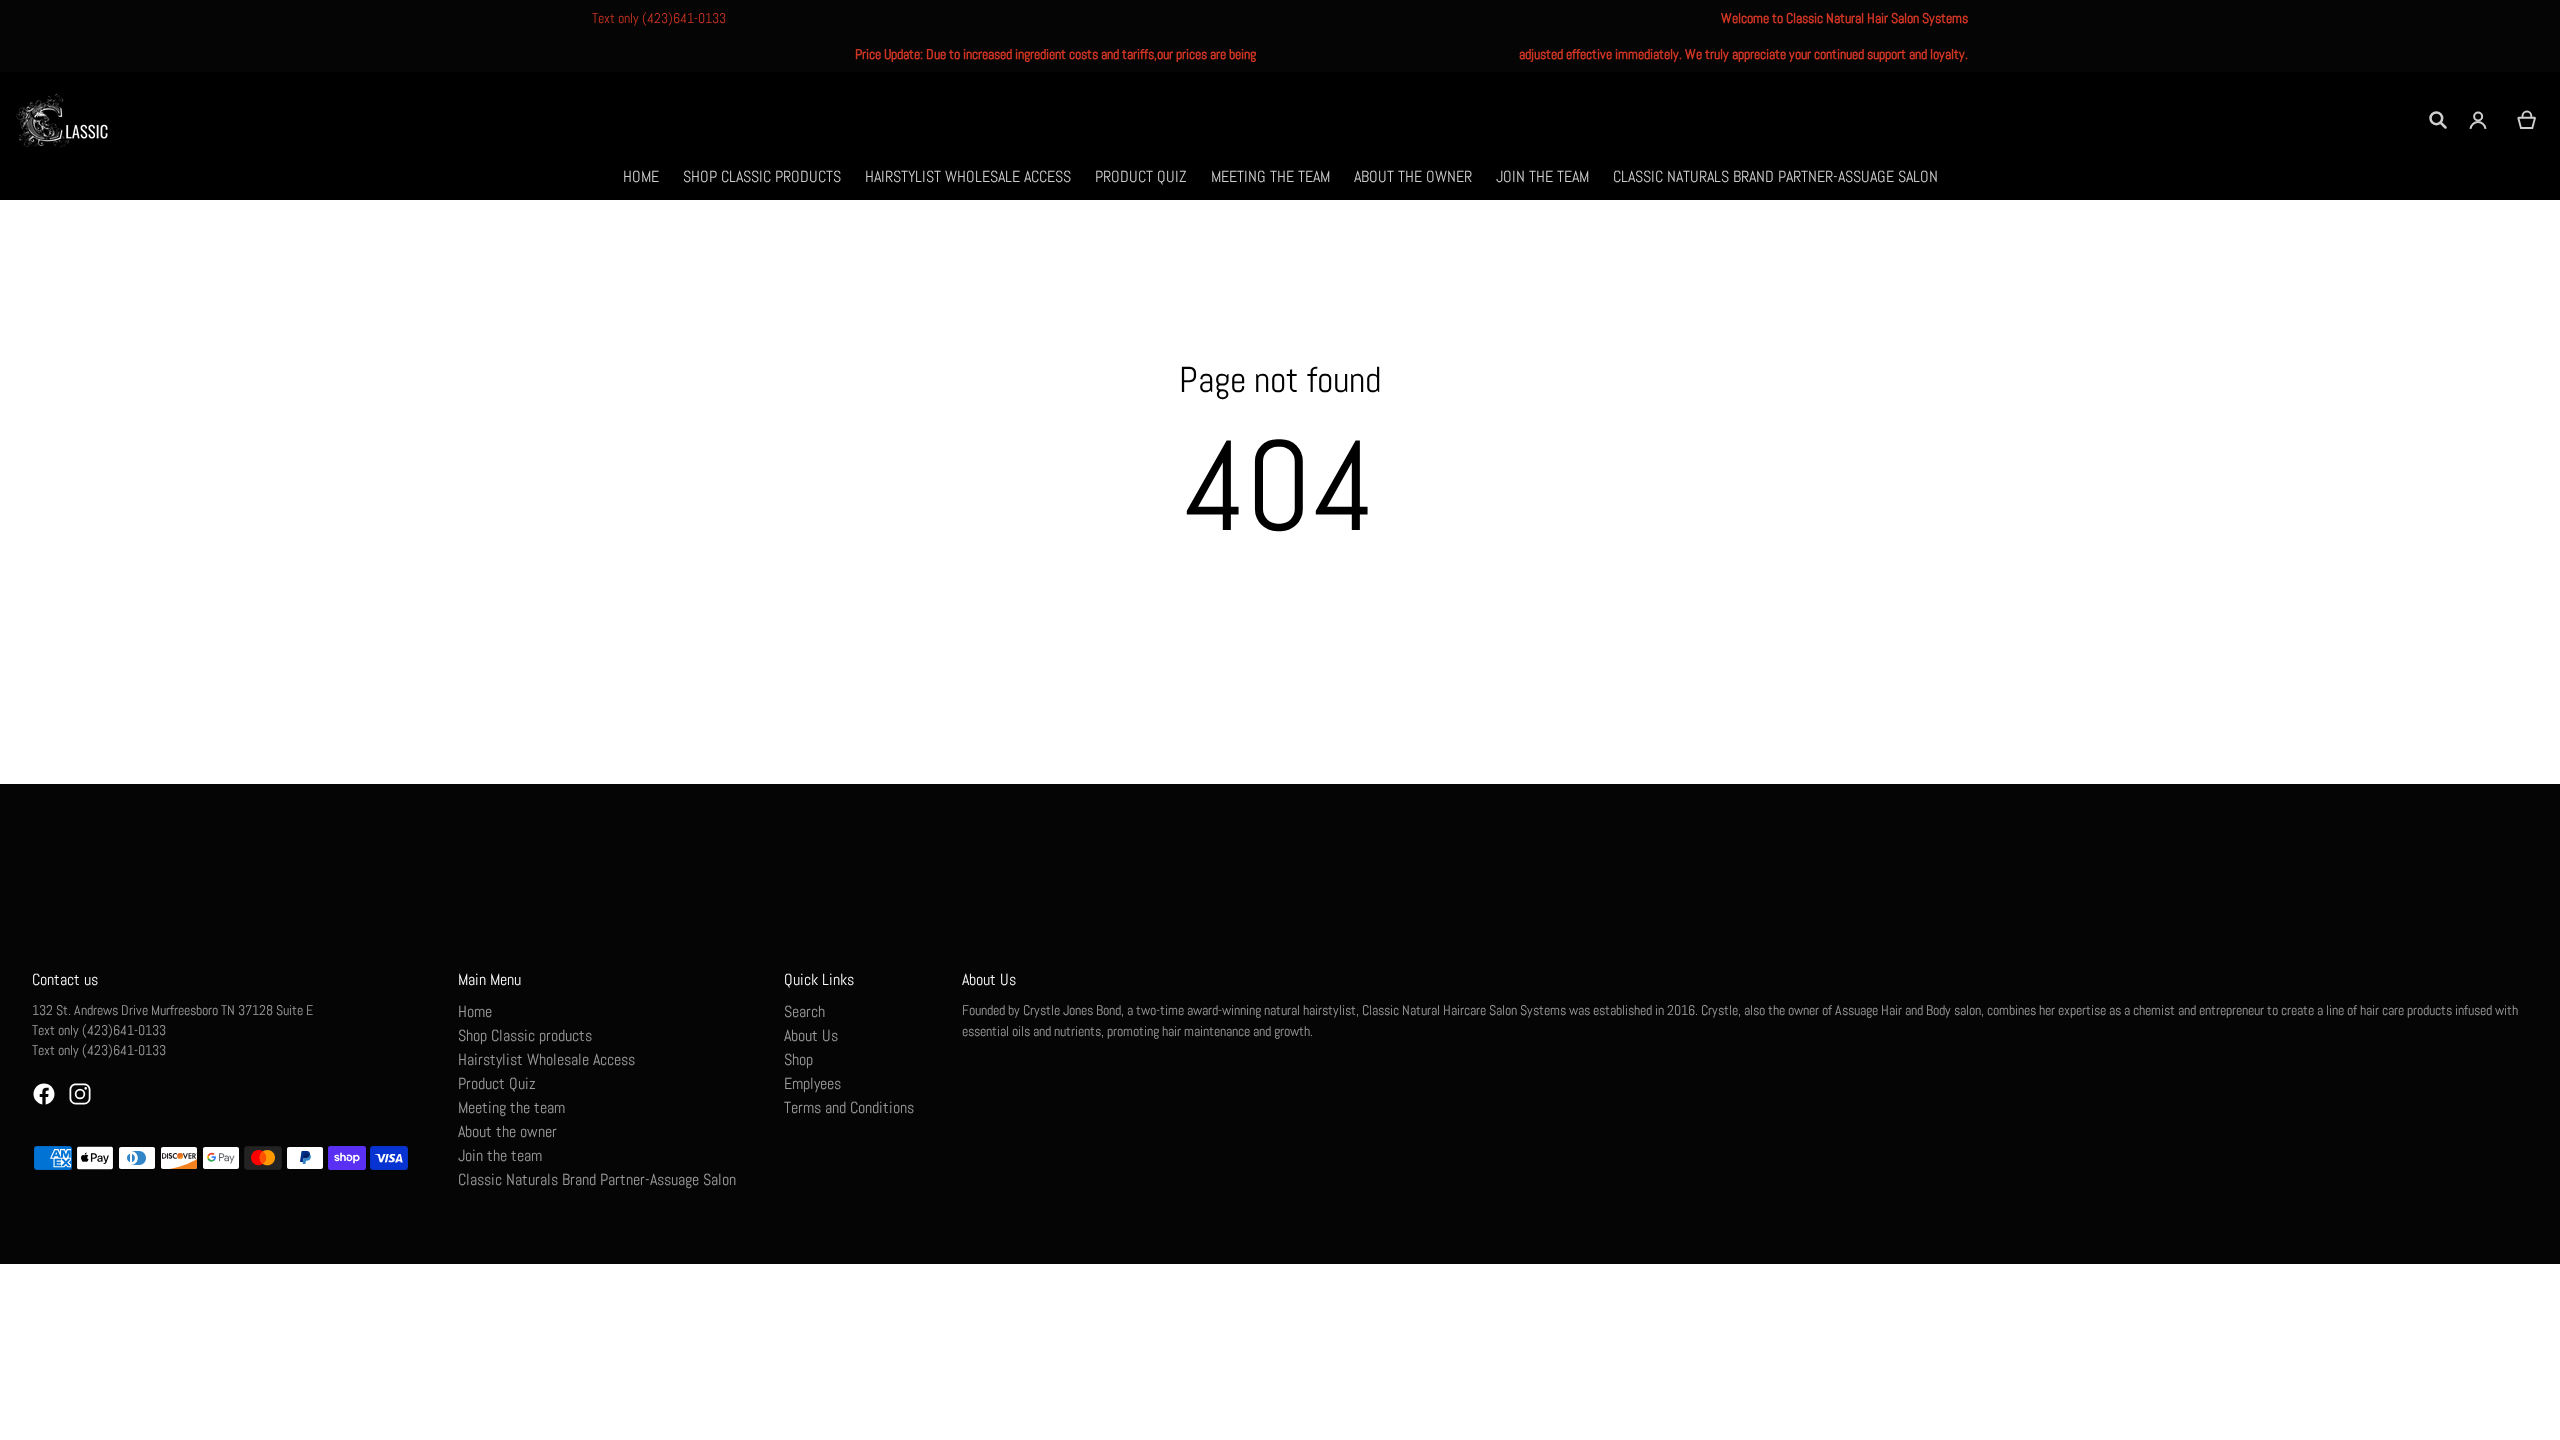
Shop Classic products (525, 1035)
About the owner (507, 1131)
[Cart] (2527, 120)
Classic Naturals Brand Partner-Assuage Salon (597, 1179)
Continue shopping (1280, 586)
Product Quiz (497, 1083)
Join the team (500, 1155)
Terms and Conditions (849, 1107)
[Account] (2478, 120)
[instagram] (80, 1094)
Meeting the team (511, 1107)
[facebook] (44, 1094)
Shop (798, 1059)
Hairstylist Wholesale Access (546, 1059)
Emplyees (812, 1083)
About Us (811, 1035)
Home (475, 1011)
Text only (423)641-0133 (659, 18)
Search (804, 1011)
